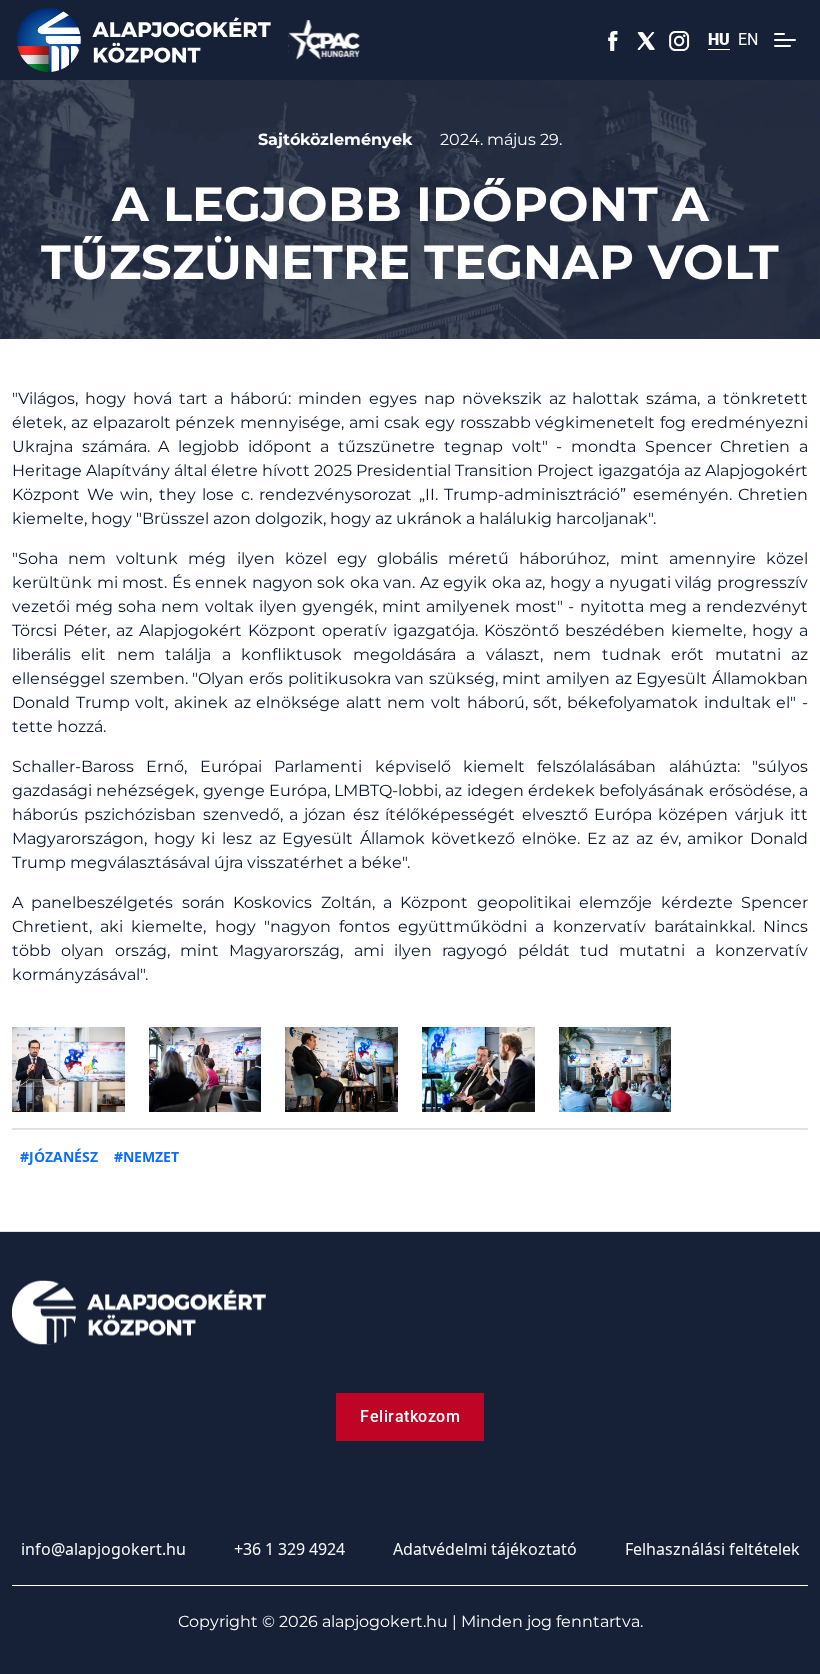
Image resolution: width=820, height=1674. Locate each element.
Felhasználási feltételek (712, 1549)
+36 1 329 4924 (289, 1549)
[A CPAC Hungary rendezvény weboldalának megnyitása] (324, 40)
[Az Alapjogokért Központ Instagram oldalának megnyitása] (679, 40)
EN (748, 40)
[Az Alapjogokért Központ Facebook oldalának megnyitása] (613, 40)
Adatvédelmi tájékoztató (485, 1549)
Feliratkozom (410, 1416)
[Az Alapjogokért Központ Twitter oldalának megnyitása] (646, 40)
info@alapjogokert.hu (103, 1549)
